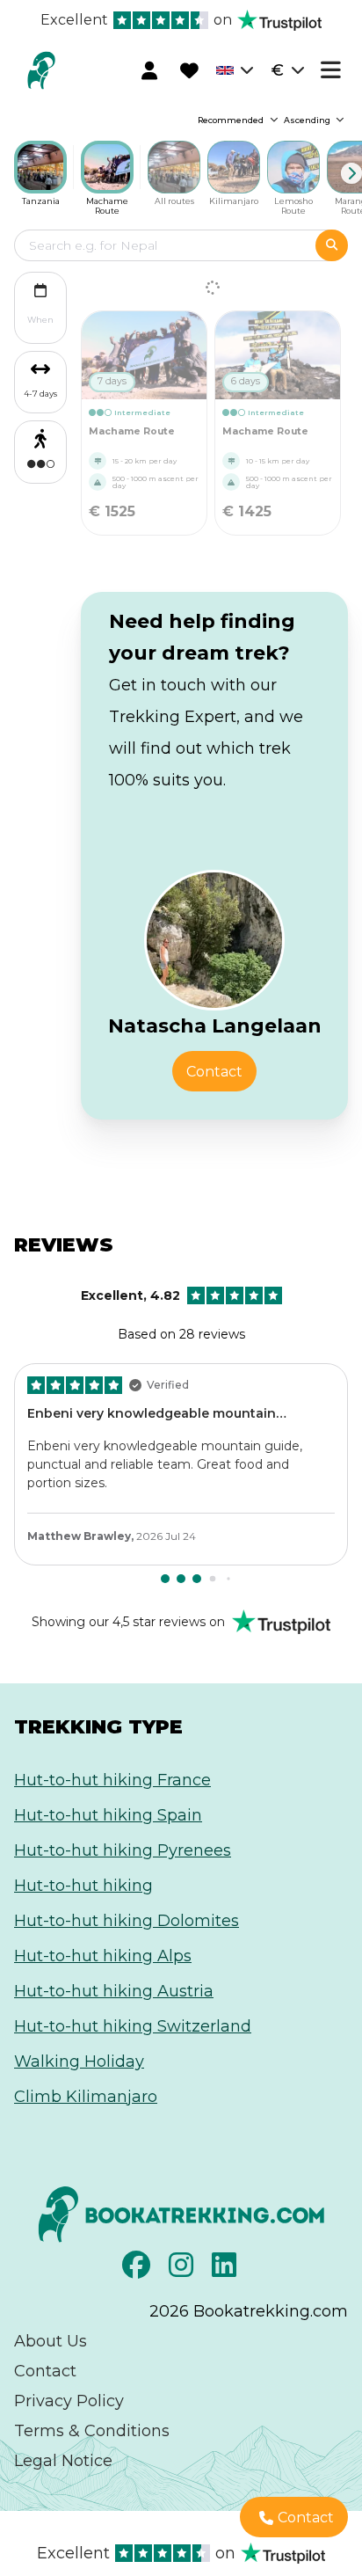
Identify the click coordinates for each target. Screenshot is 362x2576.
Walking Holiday (79, 2062)
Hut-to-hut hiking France (112, 1780)
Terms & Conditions (92, 2431)
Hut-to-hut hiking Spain (108, 1815)
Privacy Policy (69, 2401)
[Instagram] (183, 2270)
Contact (45, 2371)
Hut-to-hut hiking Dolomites (127, 1921)
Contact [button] (214, 1072)
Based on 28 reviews (163, 1315)
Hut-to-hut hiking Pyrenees (123, 1850)
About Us (51, 2341)
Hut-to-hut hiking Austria (114, 1991)
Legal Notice (63, 2461)
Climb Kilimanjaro (86, 2097)
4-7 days (40, 394)
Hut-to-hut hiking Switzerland (133, 2026)
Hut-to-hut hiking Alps (103, 1956)
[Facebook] (138, 2270)
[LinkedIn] (226, 2270)
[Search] (332, 245)
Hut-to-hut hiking (83, 1886)
